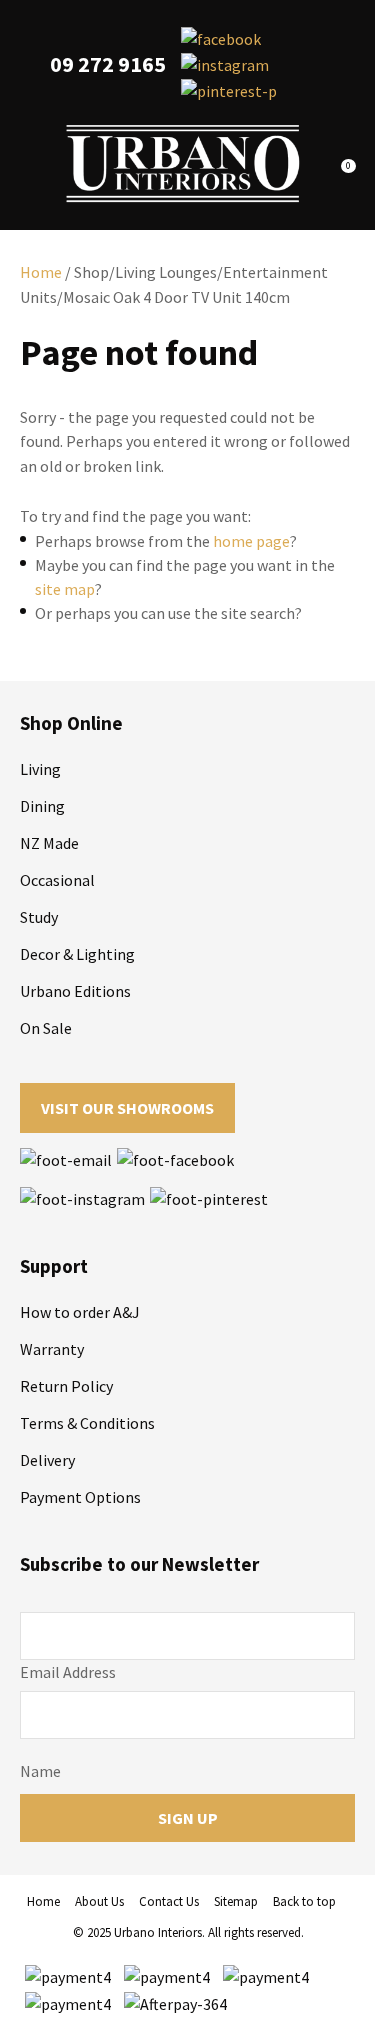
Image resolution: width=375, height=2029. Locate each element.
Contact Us (169, 1901)
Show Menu (32, 163)
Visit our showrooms (127, 1108)
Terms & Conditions (87, 1423)
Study (39, 917)
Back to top (304, 1901)
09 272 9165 (108, 64)
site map (65, 589)
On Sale (46, 1028)
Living (40, 769)
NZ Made (49, 843)
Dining (42, 806)
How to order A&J (80, 1312)
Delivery (47, 1460)
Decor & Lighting (77, 954)
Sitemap (236, 1901)
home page (251, 541)
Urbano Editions (75, 991)
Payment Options (80, 1497)
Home (41, 272)
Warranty (52, 1349)
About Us (99, 1901)
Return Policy (66, 1386)
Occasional (57, 880)
